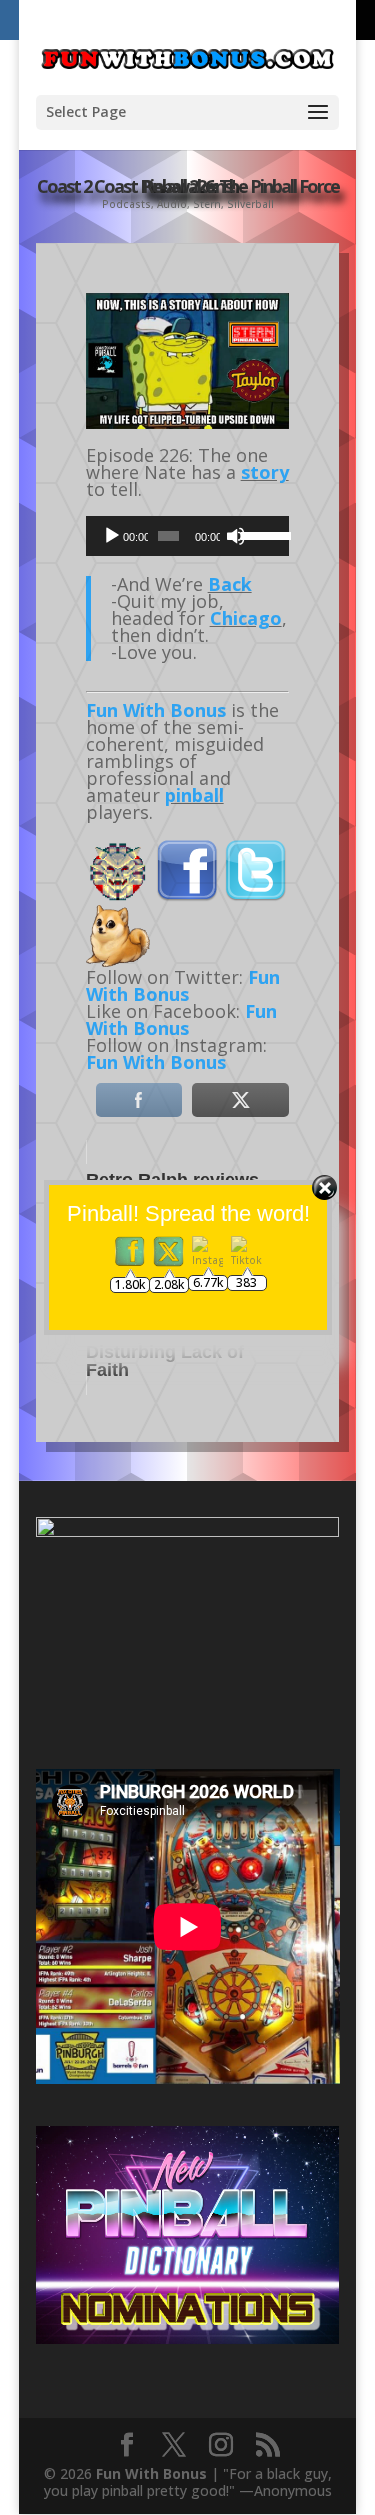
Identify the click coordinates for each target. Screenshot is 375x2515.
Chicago (246, 618)
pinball (194, 795)
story (265, 472)
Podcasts (126, 204)
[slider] (260, 534)
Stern (207, 204)
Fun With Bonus (156, 710)
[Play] (112, 536)
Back (230, 584)
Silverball (250, 204)
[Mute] (236, 536)
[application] (188, 536)
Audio (172, 204)
